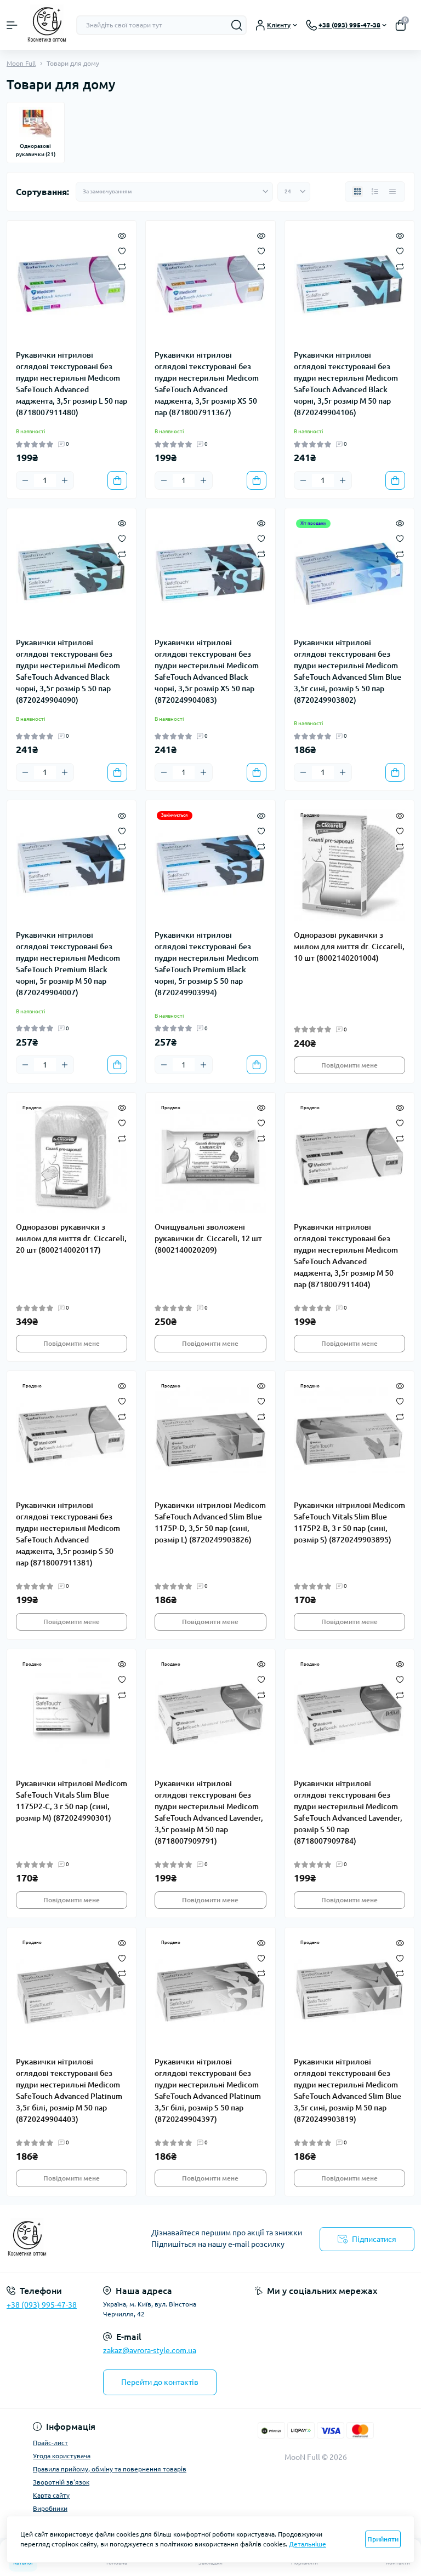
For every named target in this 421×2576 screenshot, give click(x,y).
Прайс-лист (50, 2443)
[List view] (375, 192)
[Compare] (122, 266)
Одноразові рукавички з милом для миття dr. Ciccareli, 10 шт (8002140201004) (349, 946)
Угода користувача (62, 2456)
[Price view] (392, 192)
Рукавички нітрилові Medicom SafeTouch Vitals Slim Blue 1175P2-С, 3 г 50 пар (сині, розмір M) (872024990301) (72, 1801)
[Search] (237, 25)
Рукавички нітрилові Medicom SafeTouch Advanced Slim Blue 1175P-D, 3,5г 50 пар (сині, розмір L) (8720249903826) (210, 1522)
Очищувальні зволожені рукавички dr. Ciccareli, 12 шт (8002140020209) (208, 1238)
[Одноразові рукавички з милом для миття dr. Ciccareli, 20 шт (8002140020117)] (72, 1157)
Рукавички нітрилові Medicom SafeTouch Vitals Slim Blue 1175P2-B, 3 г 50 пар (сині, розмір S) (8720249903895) (349, 1522)
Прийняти (383, 2539)
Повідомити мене (349, 1065)
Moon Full (21, 63)
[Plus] (65, 480)
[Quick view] (122, 235)
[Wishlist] (122, 250)
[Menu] (12, 25)
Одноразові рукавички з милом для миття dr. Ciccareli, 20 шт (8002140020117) (71, 1238)
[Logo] (47, 25)
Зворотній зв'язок (61, 2482)
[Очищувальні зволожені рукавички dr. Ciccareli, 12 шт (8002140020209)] (210, 1157)
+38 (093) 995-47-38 (42, 2305)
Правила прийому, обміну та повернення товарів (110, 2469)
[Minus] (25, 480)
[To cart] (117, 480)
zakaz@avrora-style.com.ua (150, 2350)
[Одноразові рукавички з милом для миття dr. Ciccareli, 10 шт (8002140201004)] (349, 865)
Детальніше (308, 2544)
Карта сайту (51, 2495)
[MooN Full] (70, 2239)
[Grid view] (357, 192)
